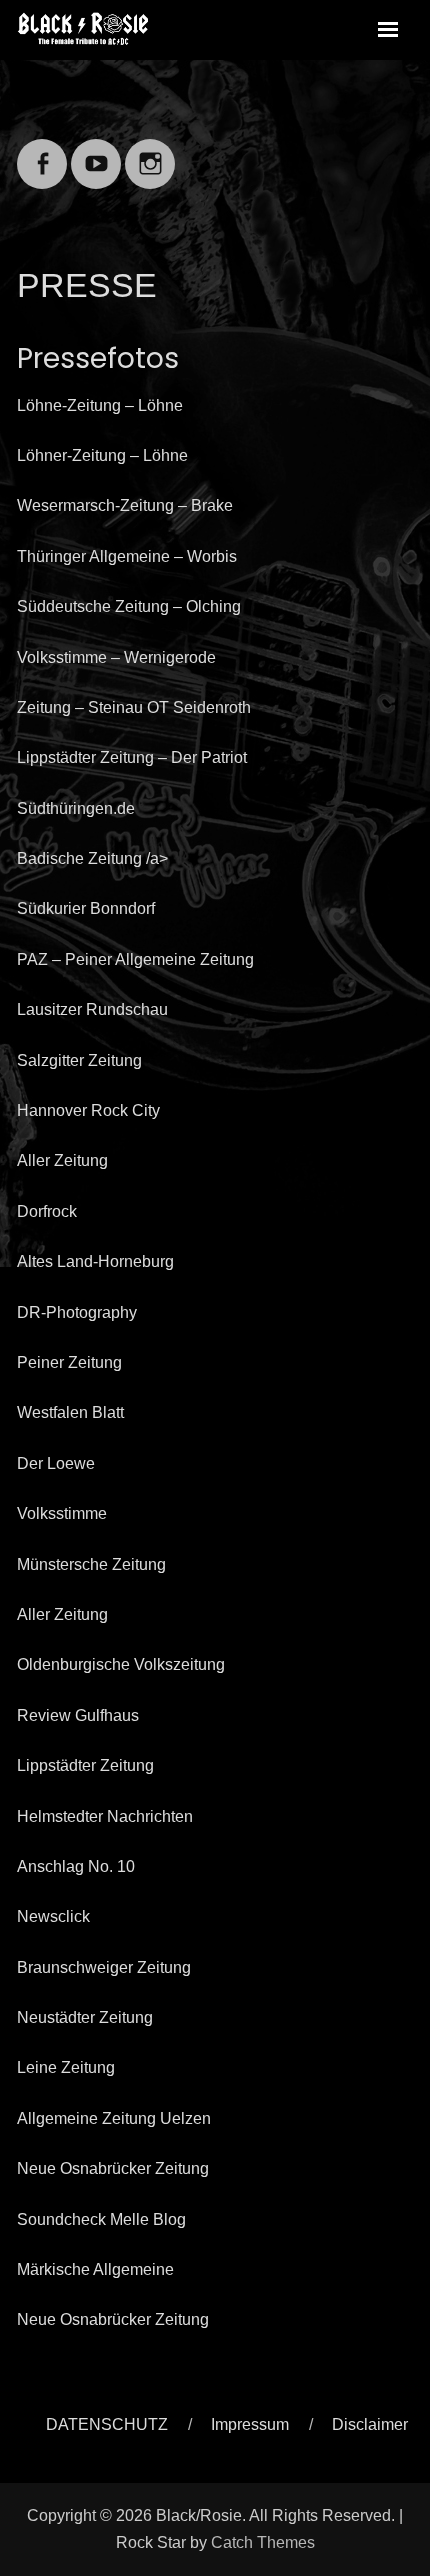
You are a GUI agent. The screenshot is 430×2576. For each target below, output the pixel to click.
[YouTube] (96, 151)
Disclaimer (370, 2424)
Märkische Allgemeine (95, 2269)
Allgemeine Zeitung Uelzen (114, 2118)
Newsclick (53, 1916)
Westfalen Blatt (70, 1412)
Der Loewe (56, 1463)
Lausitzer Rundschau (92, 1009)
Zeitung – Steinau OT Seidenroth (134, 707)
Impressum (250, 2424)
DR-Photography (77, 1312)
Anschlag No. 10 (76, 1866)
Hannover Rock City (88, 1110)
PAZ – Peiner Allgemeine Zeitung (135, 959)
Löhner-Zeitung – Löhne (102, 455)
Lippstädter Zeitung (85, 1765)
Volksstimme (62, 1513)
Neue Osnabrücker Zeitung (113, 2168)
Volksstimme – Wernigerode (116, 657)
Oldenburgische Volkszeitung (121, 1664)
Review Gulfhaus (78, 1715)
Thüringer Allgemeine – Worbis (127, 556)
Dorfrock (47, 1211)
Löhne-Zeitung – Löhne (100, 405)
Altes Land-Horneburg (95, 1261)
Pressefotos (98, 358)
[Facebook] (42, 151)
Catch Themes (263, 2542)
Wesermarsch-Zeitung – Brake (125, 505)
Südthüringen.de (76, 808)
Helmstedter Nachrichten (105, 1816)
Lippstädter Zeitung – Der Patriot (132, 757)
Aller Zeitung (62, 1160)
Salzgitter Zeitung (79, 1060)
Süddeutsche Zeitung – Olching (129, 606)
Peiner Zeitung (69, 1362)
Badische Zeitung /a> (92, 858)
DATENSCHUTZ (107, 2424)
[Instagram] (150, 151)
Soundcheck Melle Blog (101, 2219)
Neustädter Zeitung (85, 2017)
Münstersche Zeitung (91, 1564)
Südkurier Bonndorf (86, 908)
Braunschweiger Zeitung (104, 1967)
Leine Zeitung (66, 2067)
